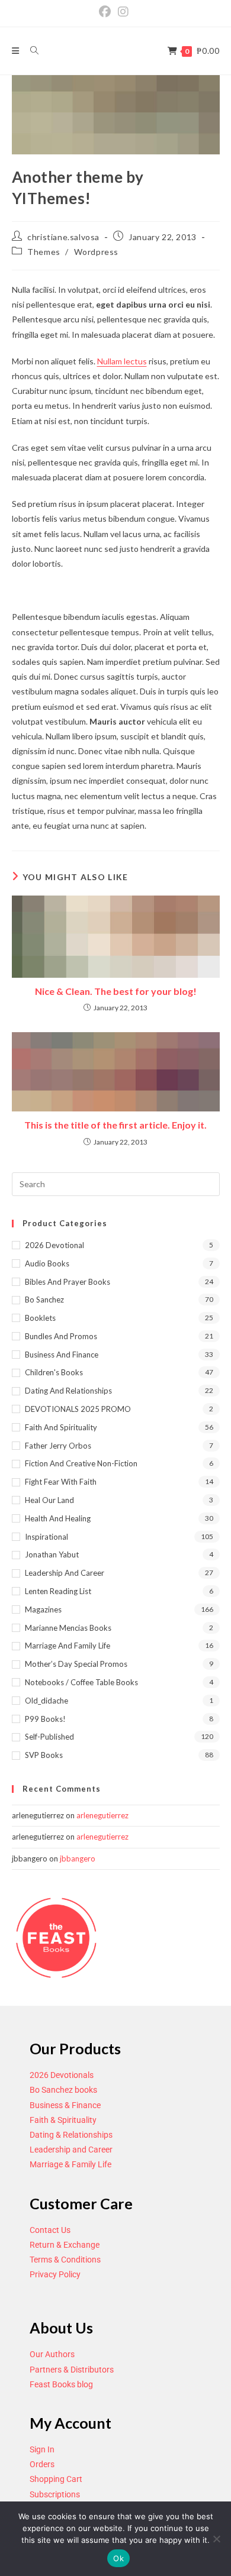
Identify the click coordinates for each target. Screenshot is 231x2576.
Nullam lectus (122, 361)
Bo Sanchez (44, 1300)
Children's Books (54, 1372)
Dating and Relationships (68, 1391)
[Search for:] (30, 51)
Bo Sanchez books (63, 2090)
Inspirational (46, 1537)
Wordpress (96, 252)
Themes (44, 252)
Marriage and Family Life (68, 1646)
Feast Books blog (61, 2384)
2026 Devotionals (62, 2075)
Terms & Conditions (65, 2260)
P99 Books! (45, 1719)
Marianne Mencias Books (68, 1628)
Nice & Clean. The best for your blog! (116, 991)
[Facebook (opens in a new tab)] (107, 12)
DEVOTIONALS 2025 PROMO (78, 1409)
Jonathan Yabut (52, 1554)
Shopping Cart (56, 2479)
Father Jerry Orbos (58, 1446)
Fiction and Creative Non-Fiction (81, 1463)
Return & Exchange (65, 2245)
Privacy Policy (55, 2274)
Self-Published (49, 1737)
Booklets (40, 1318)
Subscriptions (55, 2494)
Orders (42, 2464)
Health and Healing (58, 1518)
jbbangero (78, 1859)
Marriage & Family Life (70, 2164)
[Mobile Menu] (17, 51)
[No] (216, 2539)
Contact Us (50, 2230)
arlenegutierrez (102, 1815)
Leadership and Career (65, 1573)
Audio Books (47, 1263)
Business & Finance (65, 2105)
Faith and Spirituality (61, 1427)
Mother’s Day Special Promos (76, 1664)
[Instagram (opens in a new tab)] (123, 12)
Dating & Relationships (71, 2135)
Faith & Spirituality (63, 2120)
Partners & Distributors (72, 2370)
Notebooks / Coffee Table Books (81, 1682)
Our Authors (52, 2354)
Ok (118, 2558)
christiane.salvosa (63, 237)
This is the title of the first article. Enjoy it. (115, 1125)
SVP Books (44, 1755)
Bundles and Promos (61, 1336)
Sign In (42, 2449)
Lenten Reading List (58, 1591)
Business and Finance (62, 1355)
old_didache (46, 1701)
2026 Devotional (54, 1245)
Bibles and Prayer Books (68, 1282)
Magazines (43, 1609)
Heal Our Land (49, 1500)
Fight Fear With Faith (61, 1482)
